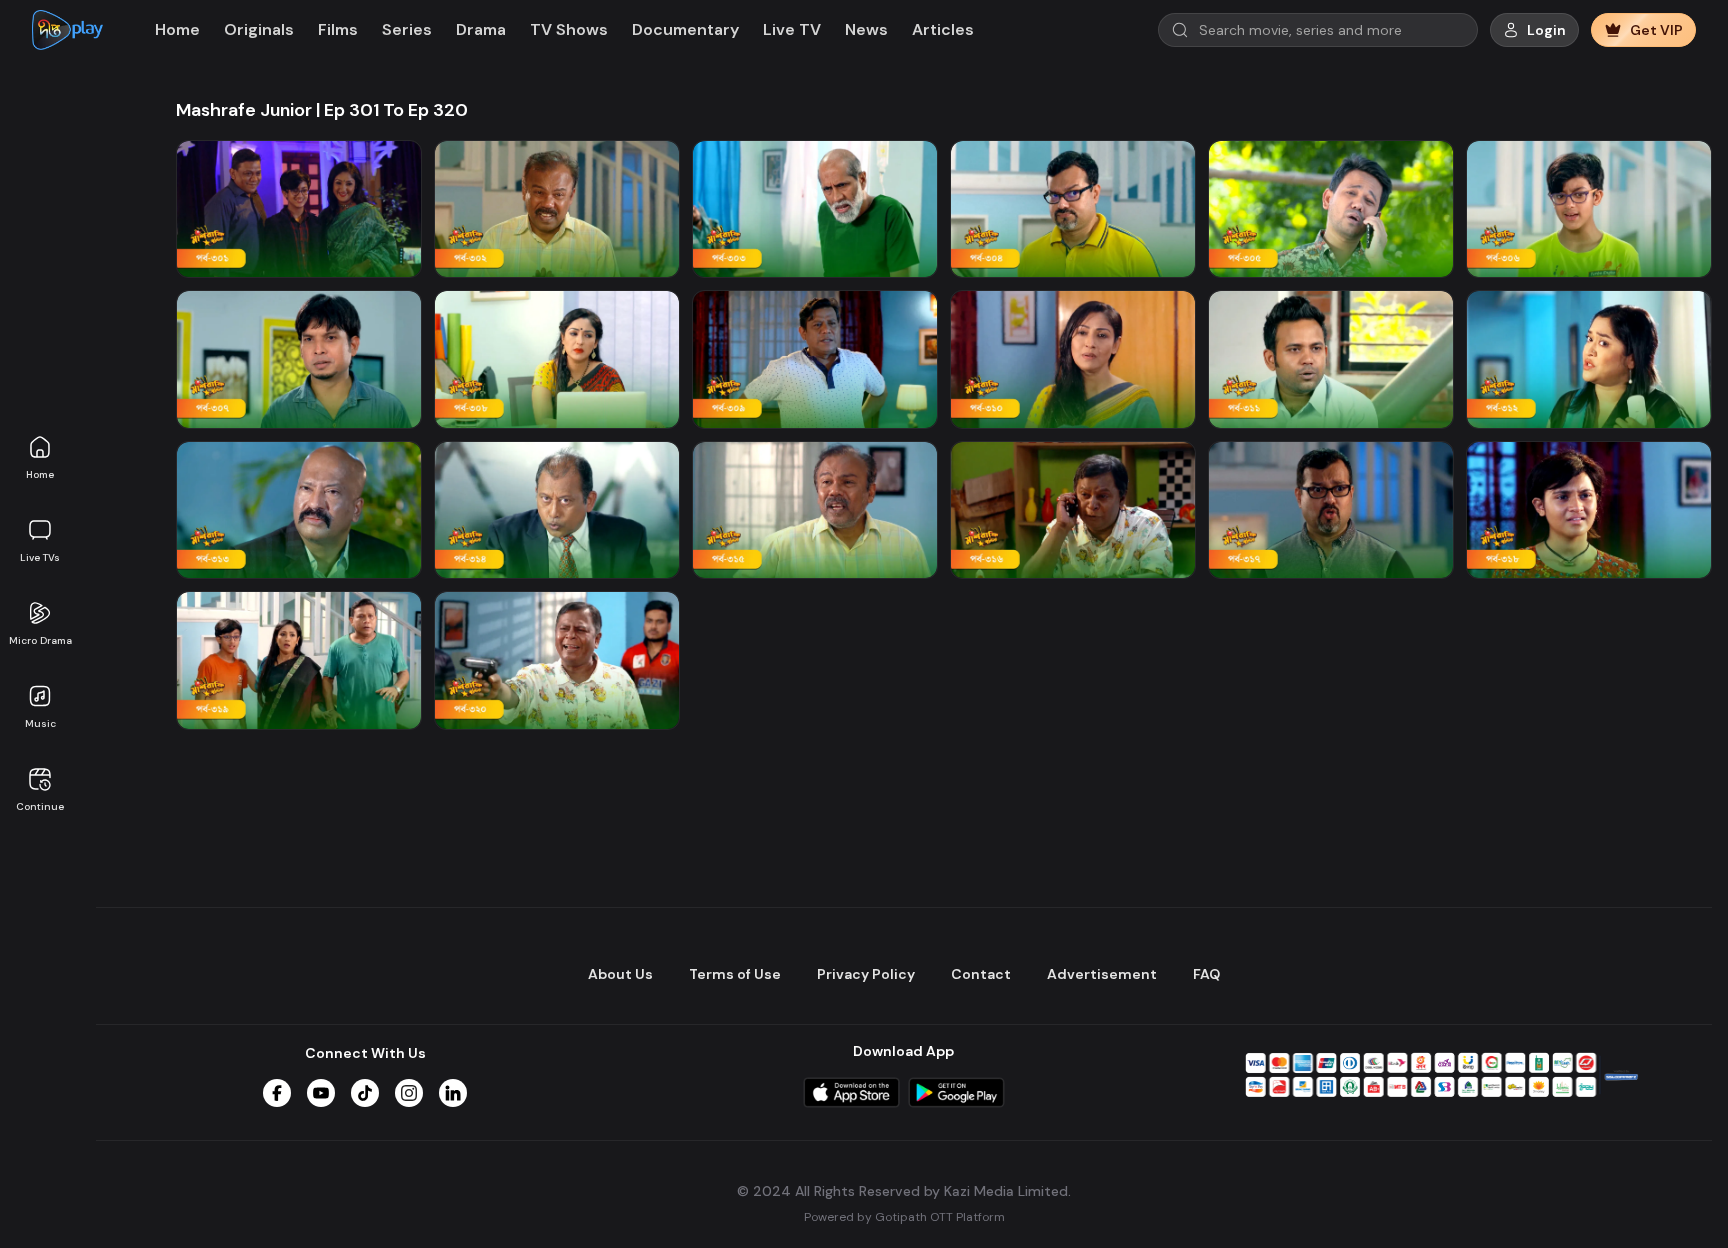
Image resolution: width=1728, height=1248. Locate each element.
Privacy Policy (866, 974)
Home (40, 474)
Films (338, 29)
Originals (259, 29)
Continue (40, 806)
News (866, 29)
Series (407, 29)
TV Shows (569, 29)
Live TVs (40, 557)
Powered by (904, 1217)
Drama (481, 29)
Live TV (792, 29)
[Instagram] (409, 1093)
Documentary (685, 29)
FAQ (1206, 974)
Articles (943, 29)
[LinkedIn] (453, 1093)
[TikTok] (365, 1093)
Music (40, 723)
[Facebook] (277, 1093)
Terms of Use (735, 974)
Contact (981, 974)
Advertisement (1102, 974)
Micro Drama (40, 640)
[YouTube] (321, 1093)
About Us (620, 974)
